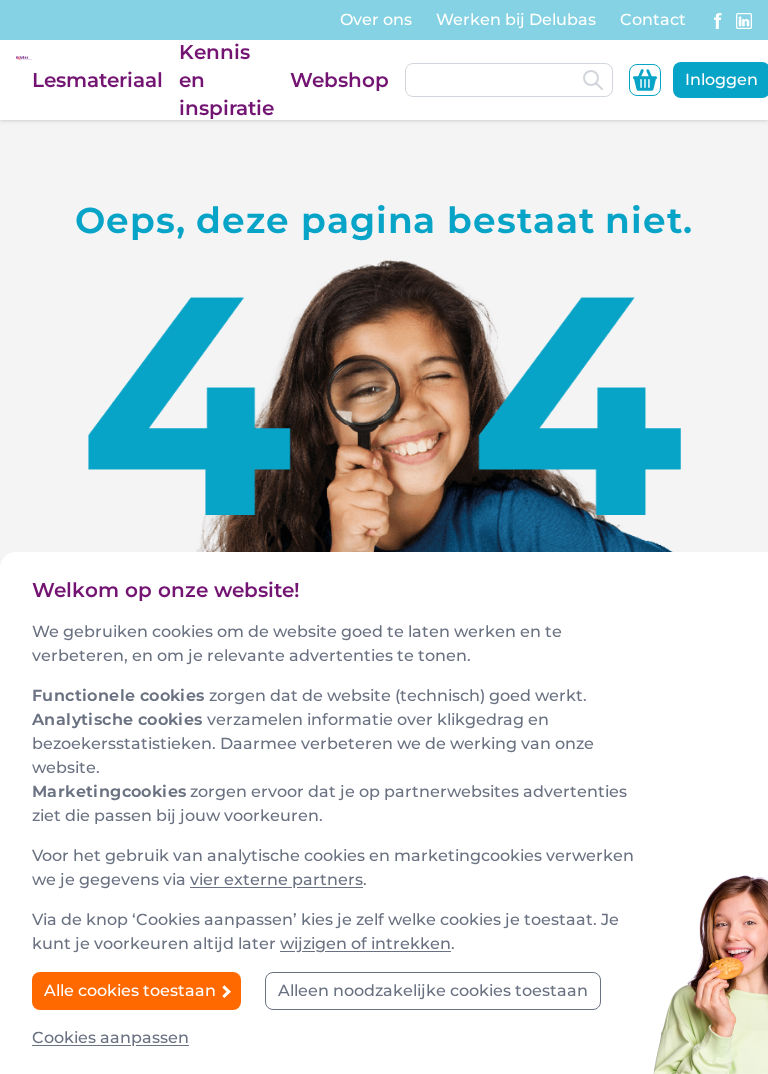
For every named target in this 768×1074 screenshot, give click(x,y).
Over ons (376, 19)
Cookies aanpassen (110, 1037)
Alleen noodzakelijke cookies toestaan (433, 990)
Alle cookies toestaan (132, 990)
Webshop (339, 80)
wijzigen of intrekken (365, 943)
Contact (653, 19)
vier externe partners (276, 879)
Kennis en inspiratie (226, 80)
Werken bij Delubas (516, 19)
